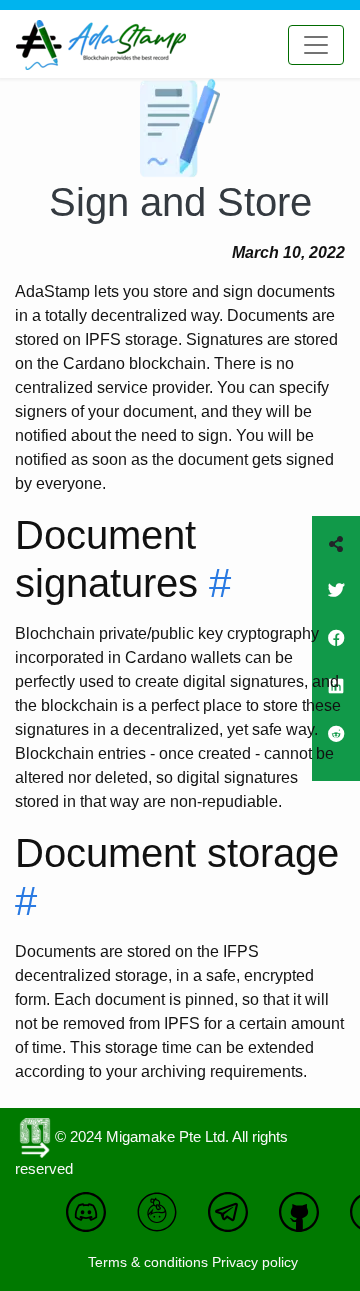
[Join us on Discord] (91, 1222)
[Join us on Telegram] (233, 1222)
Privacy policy (255, 1262)
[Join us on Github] (304, 1222)
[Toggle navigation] (316, 45)
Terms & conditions (148, 1262)
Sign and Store (180, 202)
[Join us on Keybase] (162, 1222)
